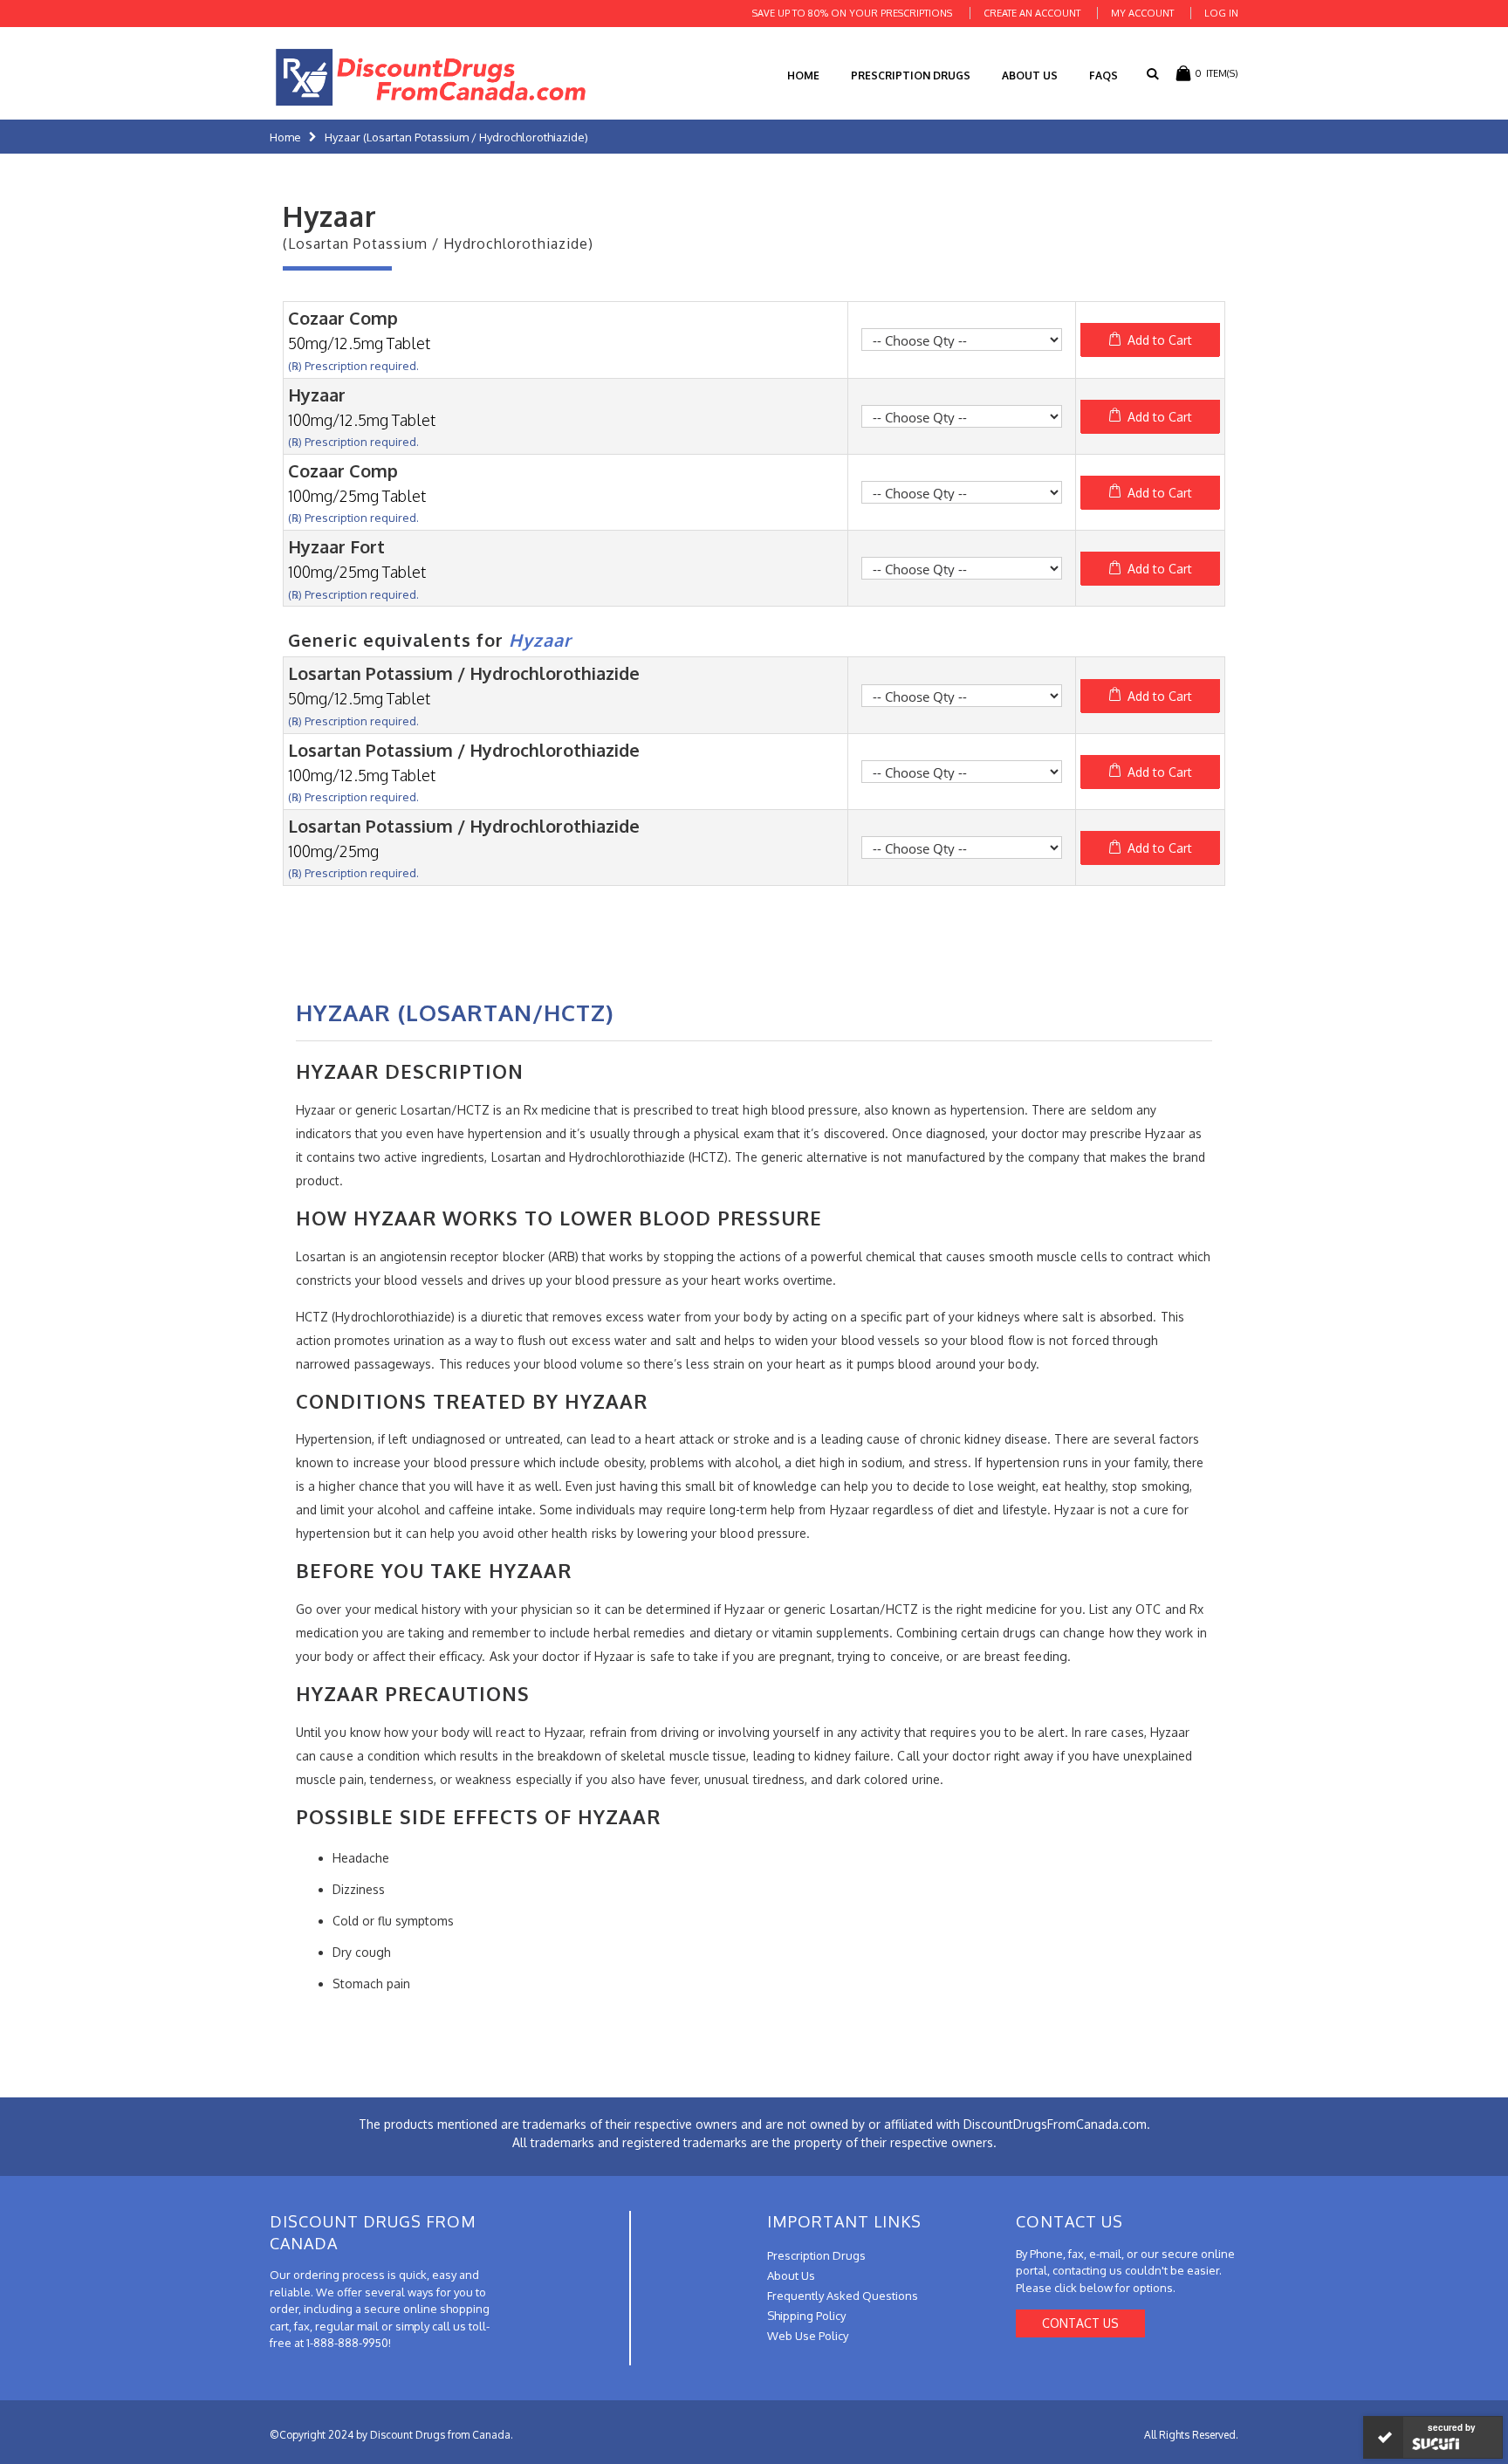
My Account (1142, 13)
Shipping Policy (806, 2316)
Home (285, 137)
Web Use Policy (808, 2336)
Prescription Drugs (911, 75)
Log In (1221, 13)
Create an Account (1032, 13)
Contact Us (1080, 2323)
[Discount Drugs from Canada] (431, 77)
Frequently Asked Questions (843, 2296)
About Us (1030, 75)
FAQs (1104, 75)
